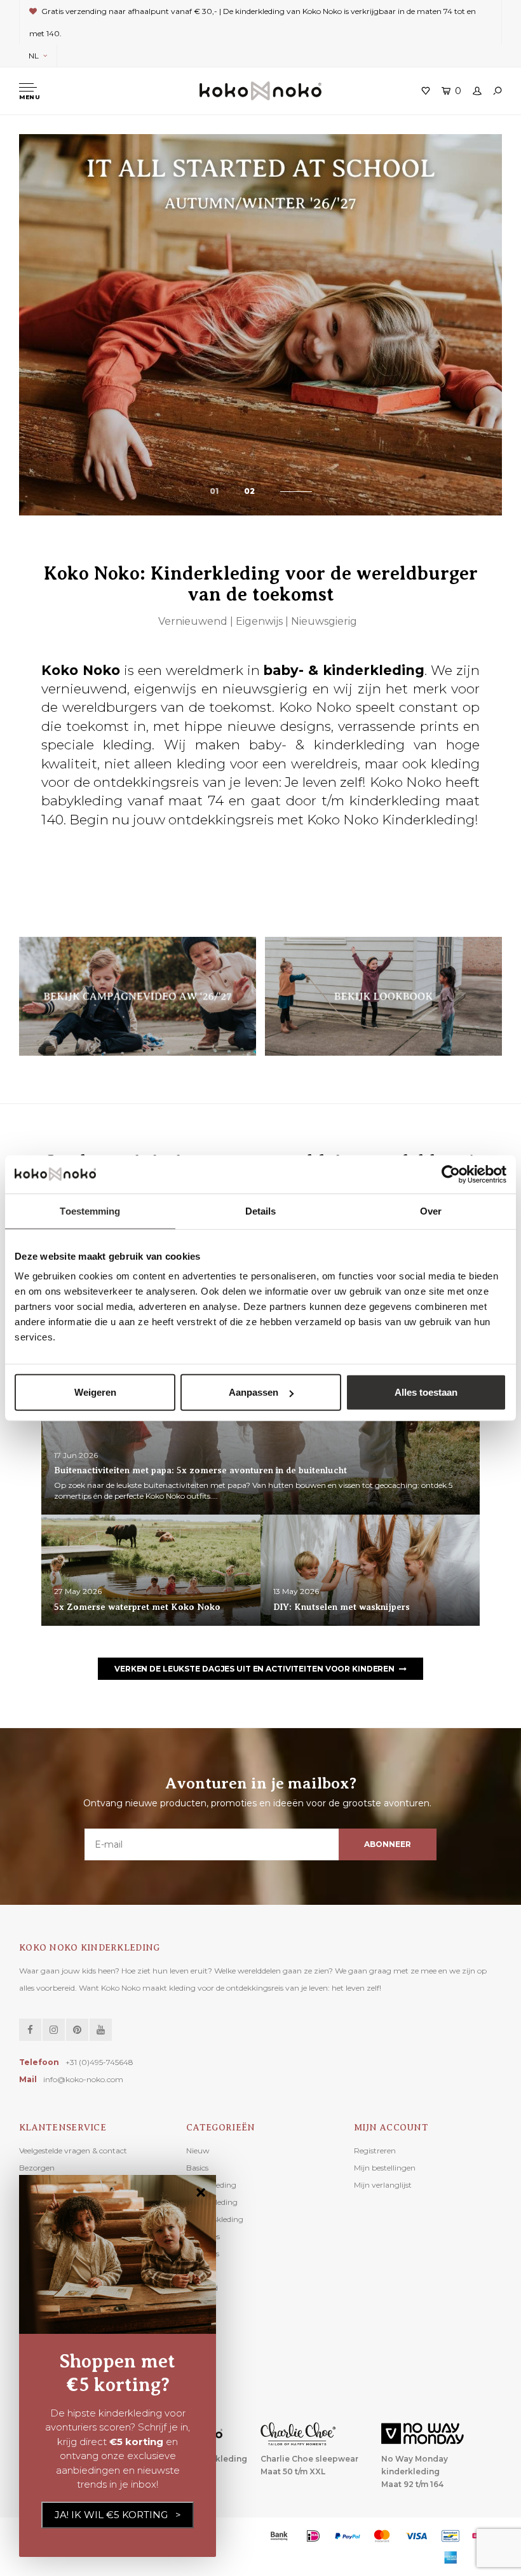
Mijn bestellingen (385, 2168)
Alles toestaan (426, 1392)
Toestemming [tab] (90, 1210)
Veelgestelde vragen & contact (73, 2150)
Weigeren (95, 1392)
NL (34, 56)
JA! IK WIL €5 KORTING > (118, 2515)
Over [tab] (431, 1210)
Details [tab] (261, 1210)
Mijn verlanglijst (383, 2185)
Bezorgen (37, 2168)
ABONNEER (387, 1844)
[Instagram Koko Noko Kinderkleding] (54, 2030)
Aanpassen (254, 1392)
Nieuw (198, 2150)
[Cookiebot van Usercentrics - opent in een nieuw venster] (451, 1174)
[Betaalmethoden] (279, 2536)
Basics (197, 2168)
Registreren (375, 2150)
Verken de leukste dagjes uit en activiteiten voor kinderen (254, 1669)
